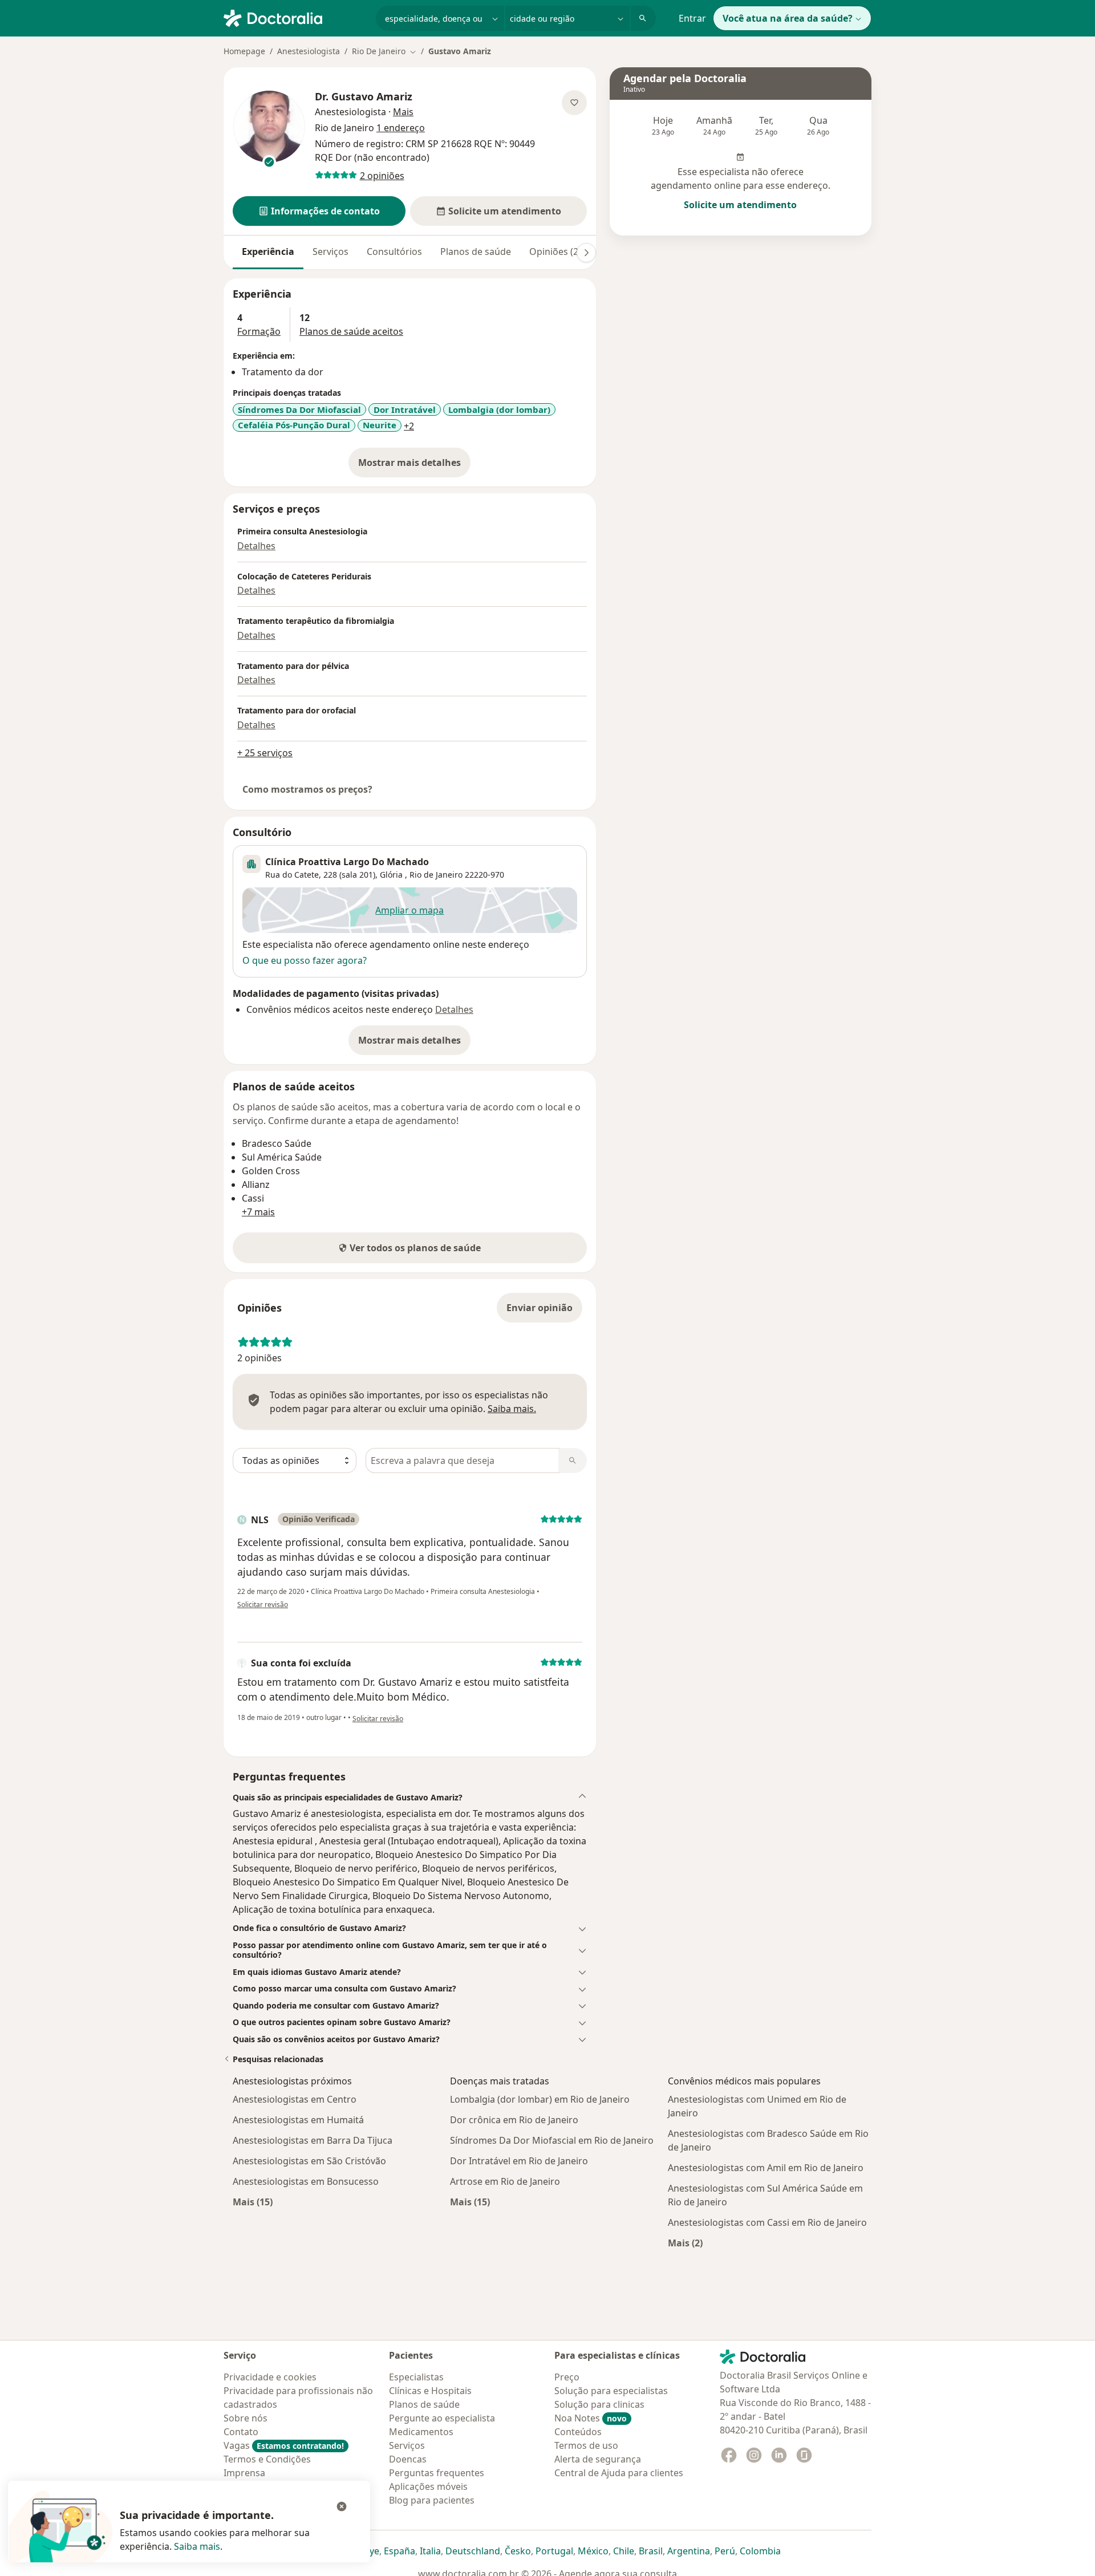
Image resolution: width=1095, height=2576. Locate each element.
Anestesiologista (309, 51)
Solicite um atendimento (740, 205)
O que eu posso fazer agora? (305, 960)
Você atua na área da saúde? (788, 18)
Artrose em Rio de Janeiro (505, 2181)
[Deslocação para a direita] (586, 253)
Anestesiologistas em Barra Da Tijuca (313, 2140)
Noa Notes (591, 2418)
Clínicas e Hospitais (430, 2391)
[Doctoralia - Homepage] (295, 17)
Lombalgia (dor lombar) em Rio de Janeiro (540, 2099)
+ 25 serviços (265, 753)
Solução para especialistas (611, 2391)
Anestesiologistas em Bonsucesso (306, 2181)
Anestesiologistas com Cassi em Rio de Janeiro (767, 2222)
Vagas (284, 2445)
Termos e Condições (267, 2459)
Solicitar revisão (263, 1605)
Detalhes (256, 546)
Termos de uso (586, 2445)
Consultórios (394, 251)
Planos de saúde (476, 251)
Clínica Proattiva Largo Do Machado (347, 862)
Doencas (408, 2459)
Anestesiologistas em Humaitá (298, 2120)
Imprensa (244, 2473)
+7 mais (258, 1212)
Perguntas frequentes (437, 2473)
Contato (241, 2432)
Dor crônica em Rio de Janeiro (514, 2120)
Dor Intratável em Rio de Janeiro (519, 2161)
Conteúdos (578, 2432)
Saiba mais (197, 2546)
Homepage (244, 51)
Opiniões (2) (555, 251)
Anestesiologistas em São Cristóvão (309, 2161)
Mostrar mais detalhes (414, 466)
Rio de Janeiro (436, 875)
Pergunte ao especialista (442, 2418)
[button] (319, 211)
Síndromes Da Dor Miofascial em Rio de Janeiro (552, 2140)
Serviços (330, 251)
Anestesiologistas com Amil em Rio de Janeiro (766, 2168)
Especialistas (416, 2377)
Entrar (692, 18)
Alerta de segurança (598, 2459)
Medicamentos (421, 2432)
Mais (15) (253, 2202)
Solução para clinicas (599, 2404)
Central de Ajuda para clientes (619, 2473)
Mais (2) (685, 2243)
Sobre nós (246, 2418)
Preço (567, 2377)
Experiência (268, 251)
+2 (409, 426)
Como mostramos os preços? (307, 789)
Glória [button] (392, 875)
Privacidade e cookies (270, 2377)
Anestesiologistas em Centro (295, 2099)
